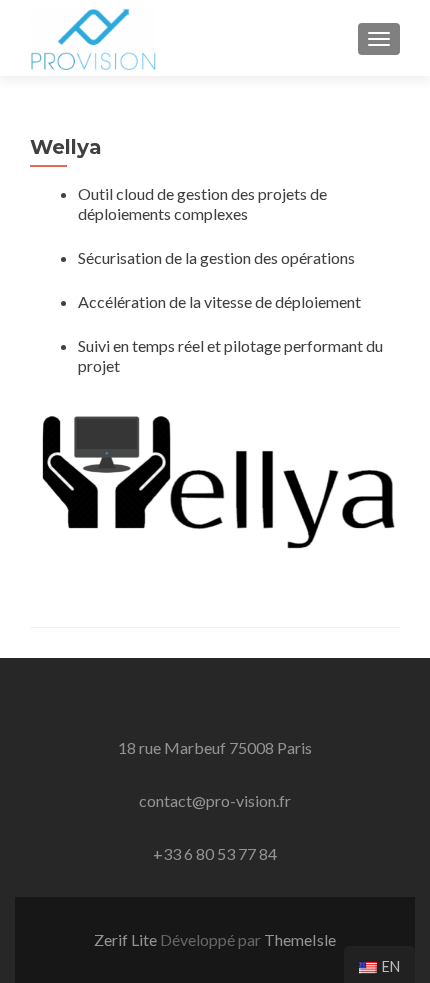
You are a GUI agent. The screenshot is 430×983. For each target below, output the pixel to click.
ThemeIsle (300, 939)
